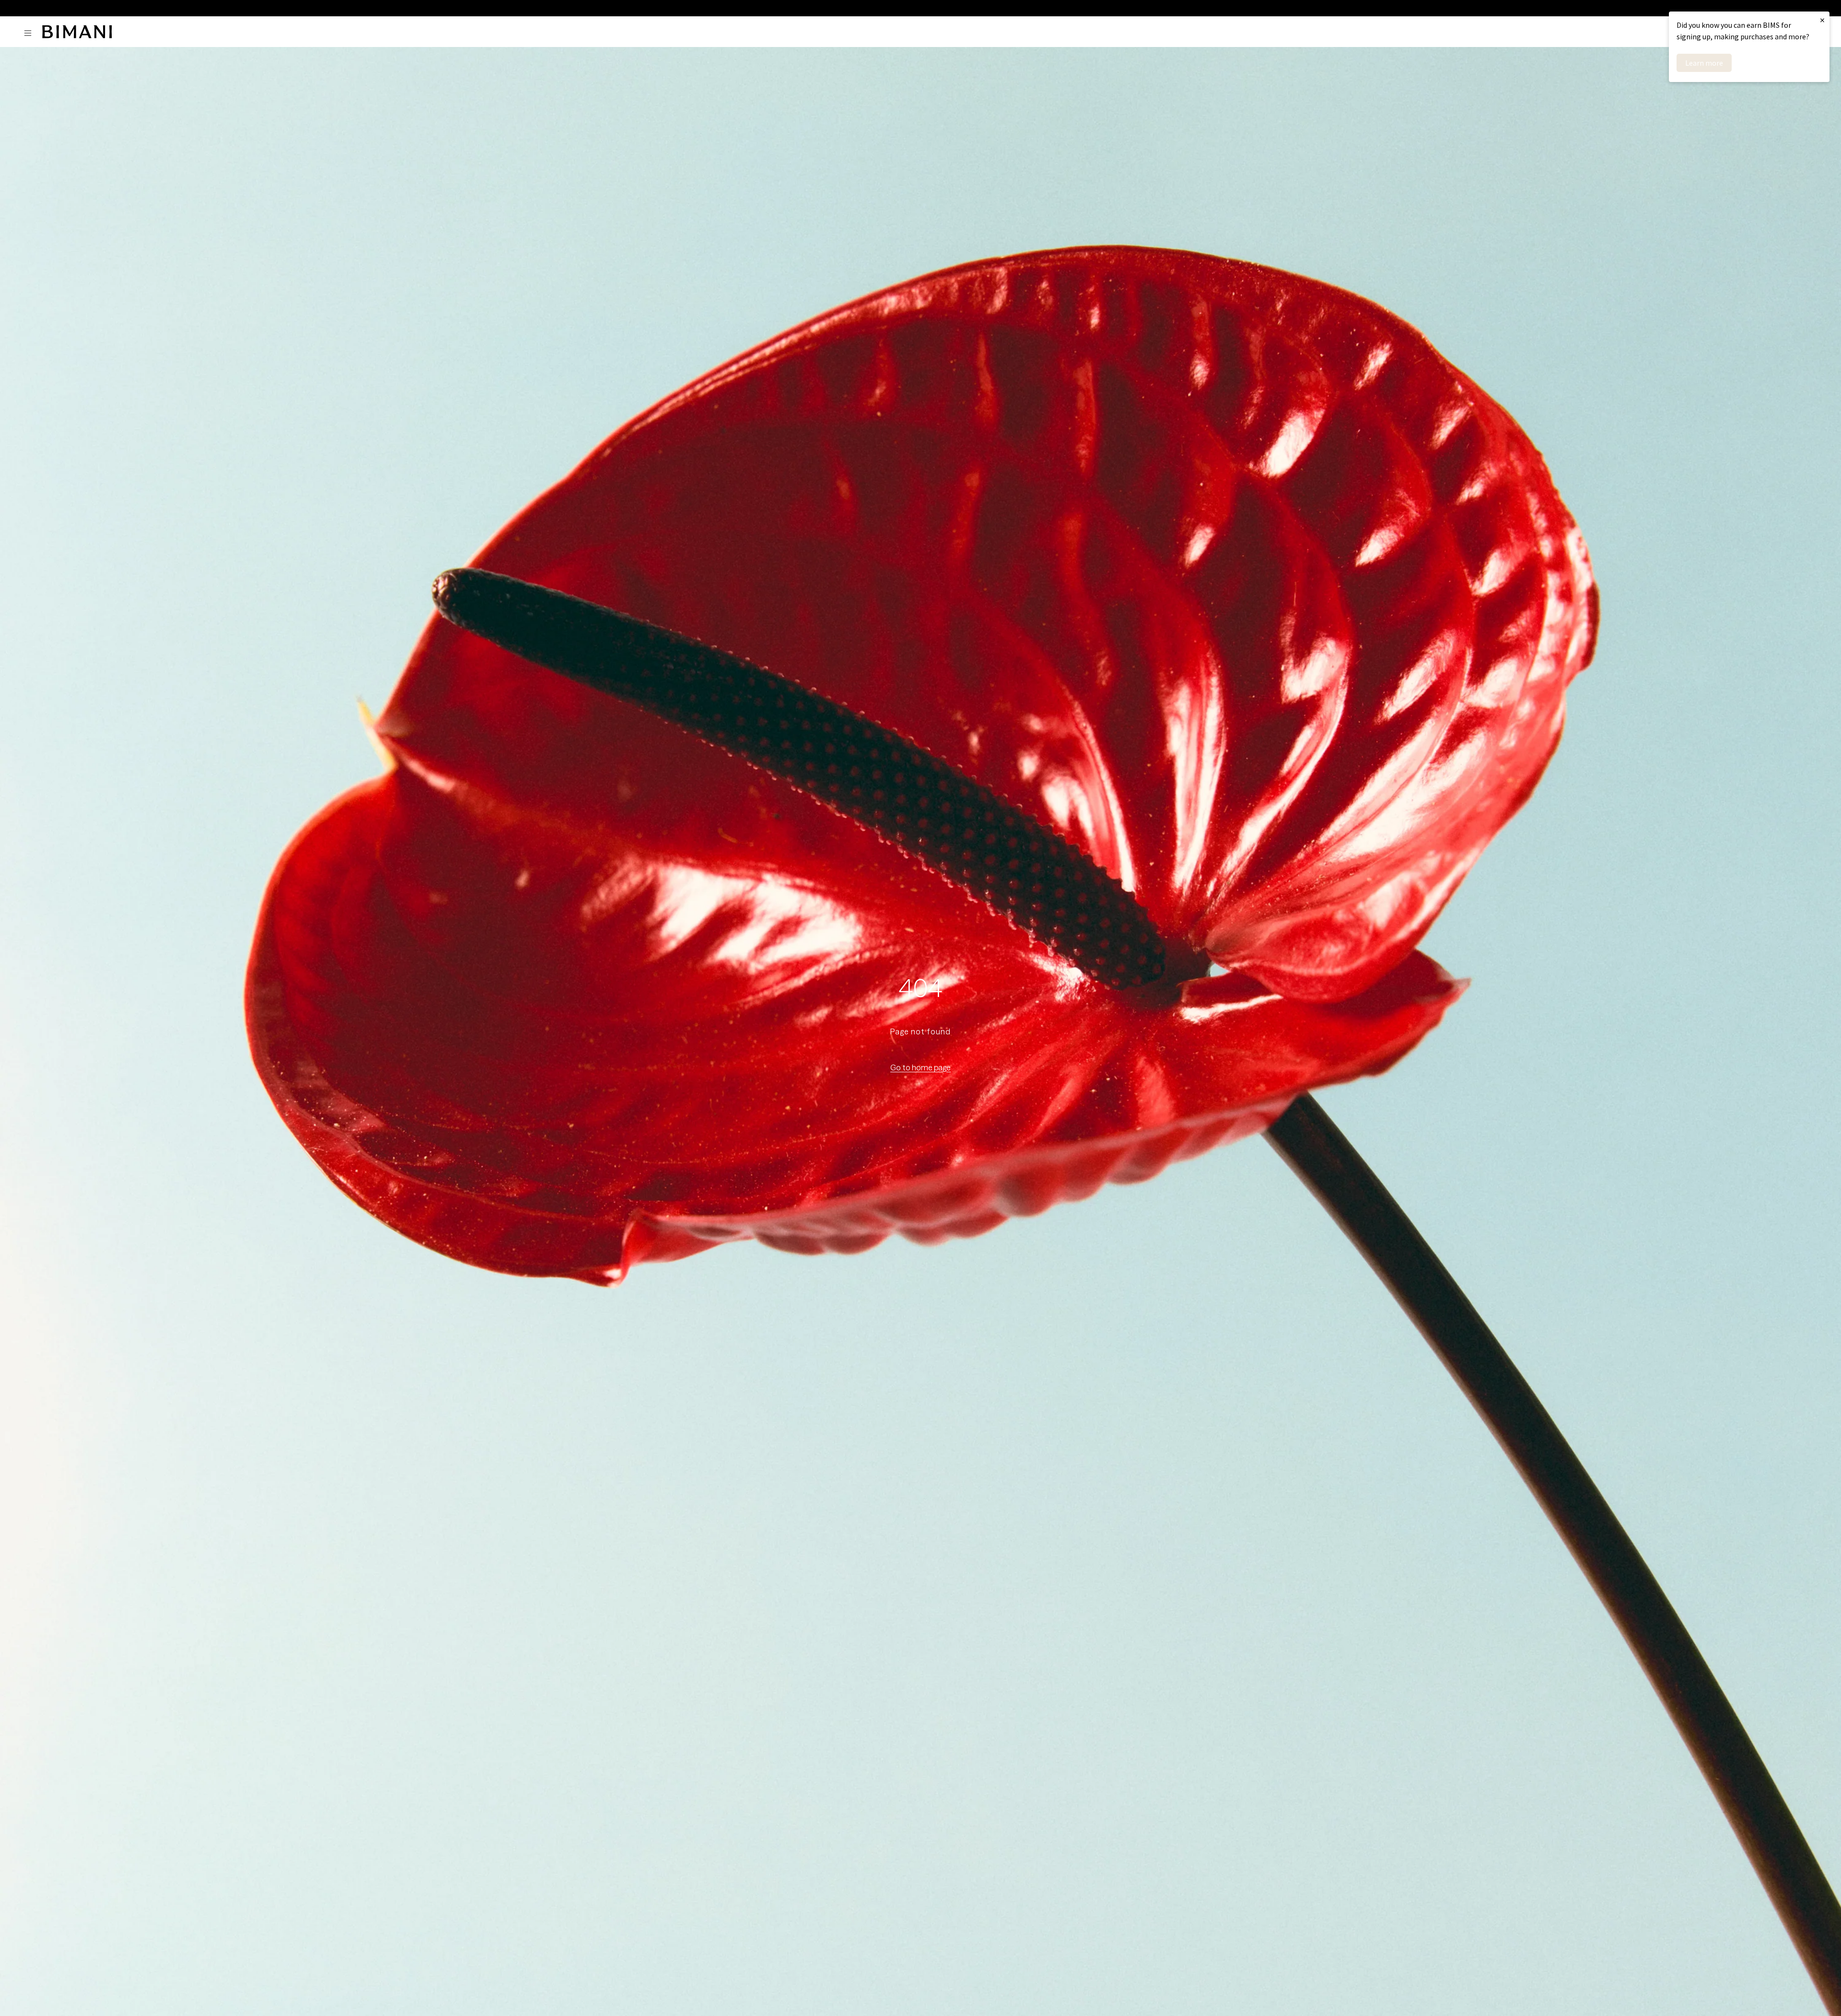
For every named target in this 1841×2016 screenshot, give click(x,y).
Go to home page (920, 1067)
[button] (30, 33)
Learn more (1704, 63)
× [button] (1822, 20)
